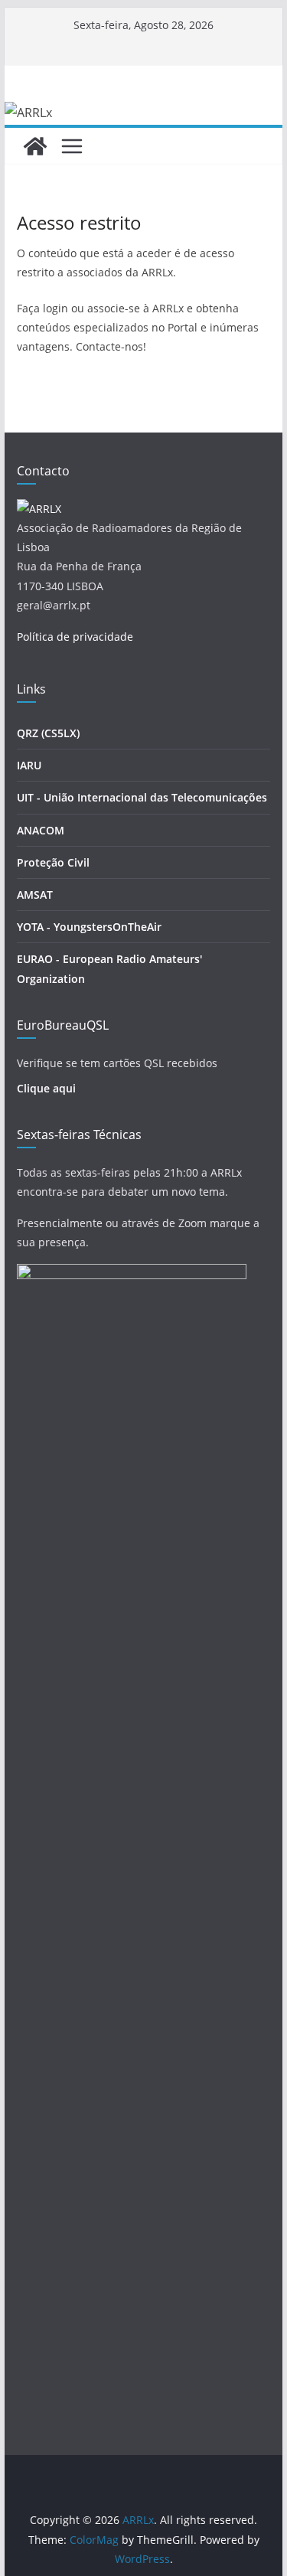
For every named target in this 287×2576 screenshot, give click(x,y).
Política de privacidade (75, 637)
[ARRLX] (39, 509)
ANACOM (41, 830)
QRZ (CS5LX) (48, 733)
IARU (29, 765)
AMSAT (35, 895)
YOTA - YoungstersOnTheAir (89, 927)
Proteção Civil (53, 862)
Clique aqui (46, 1088)
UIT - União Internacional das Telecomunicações (142, 797)
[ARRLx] (35, 146)
